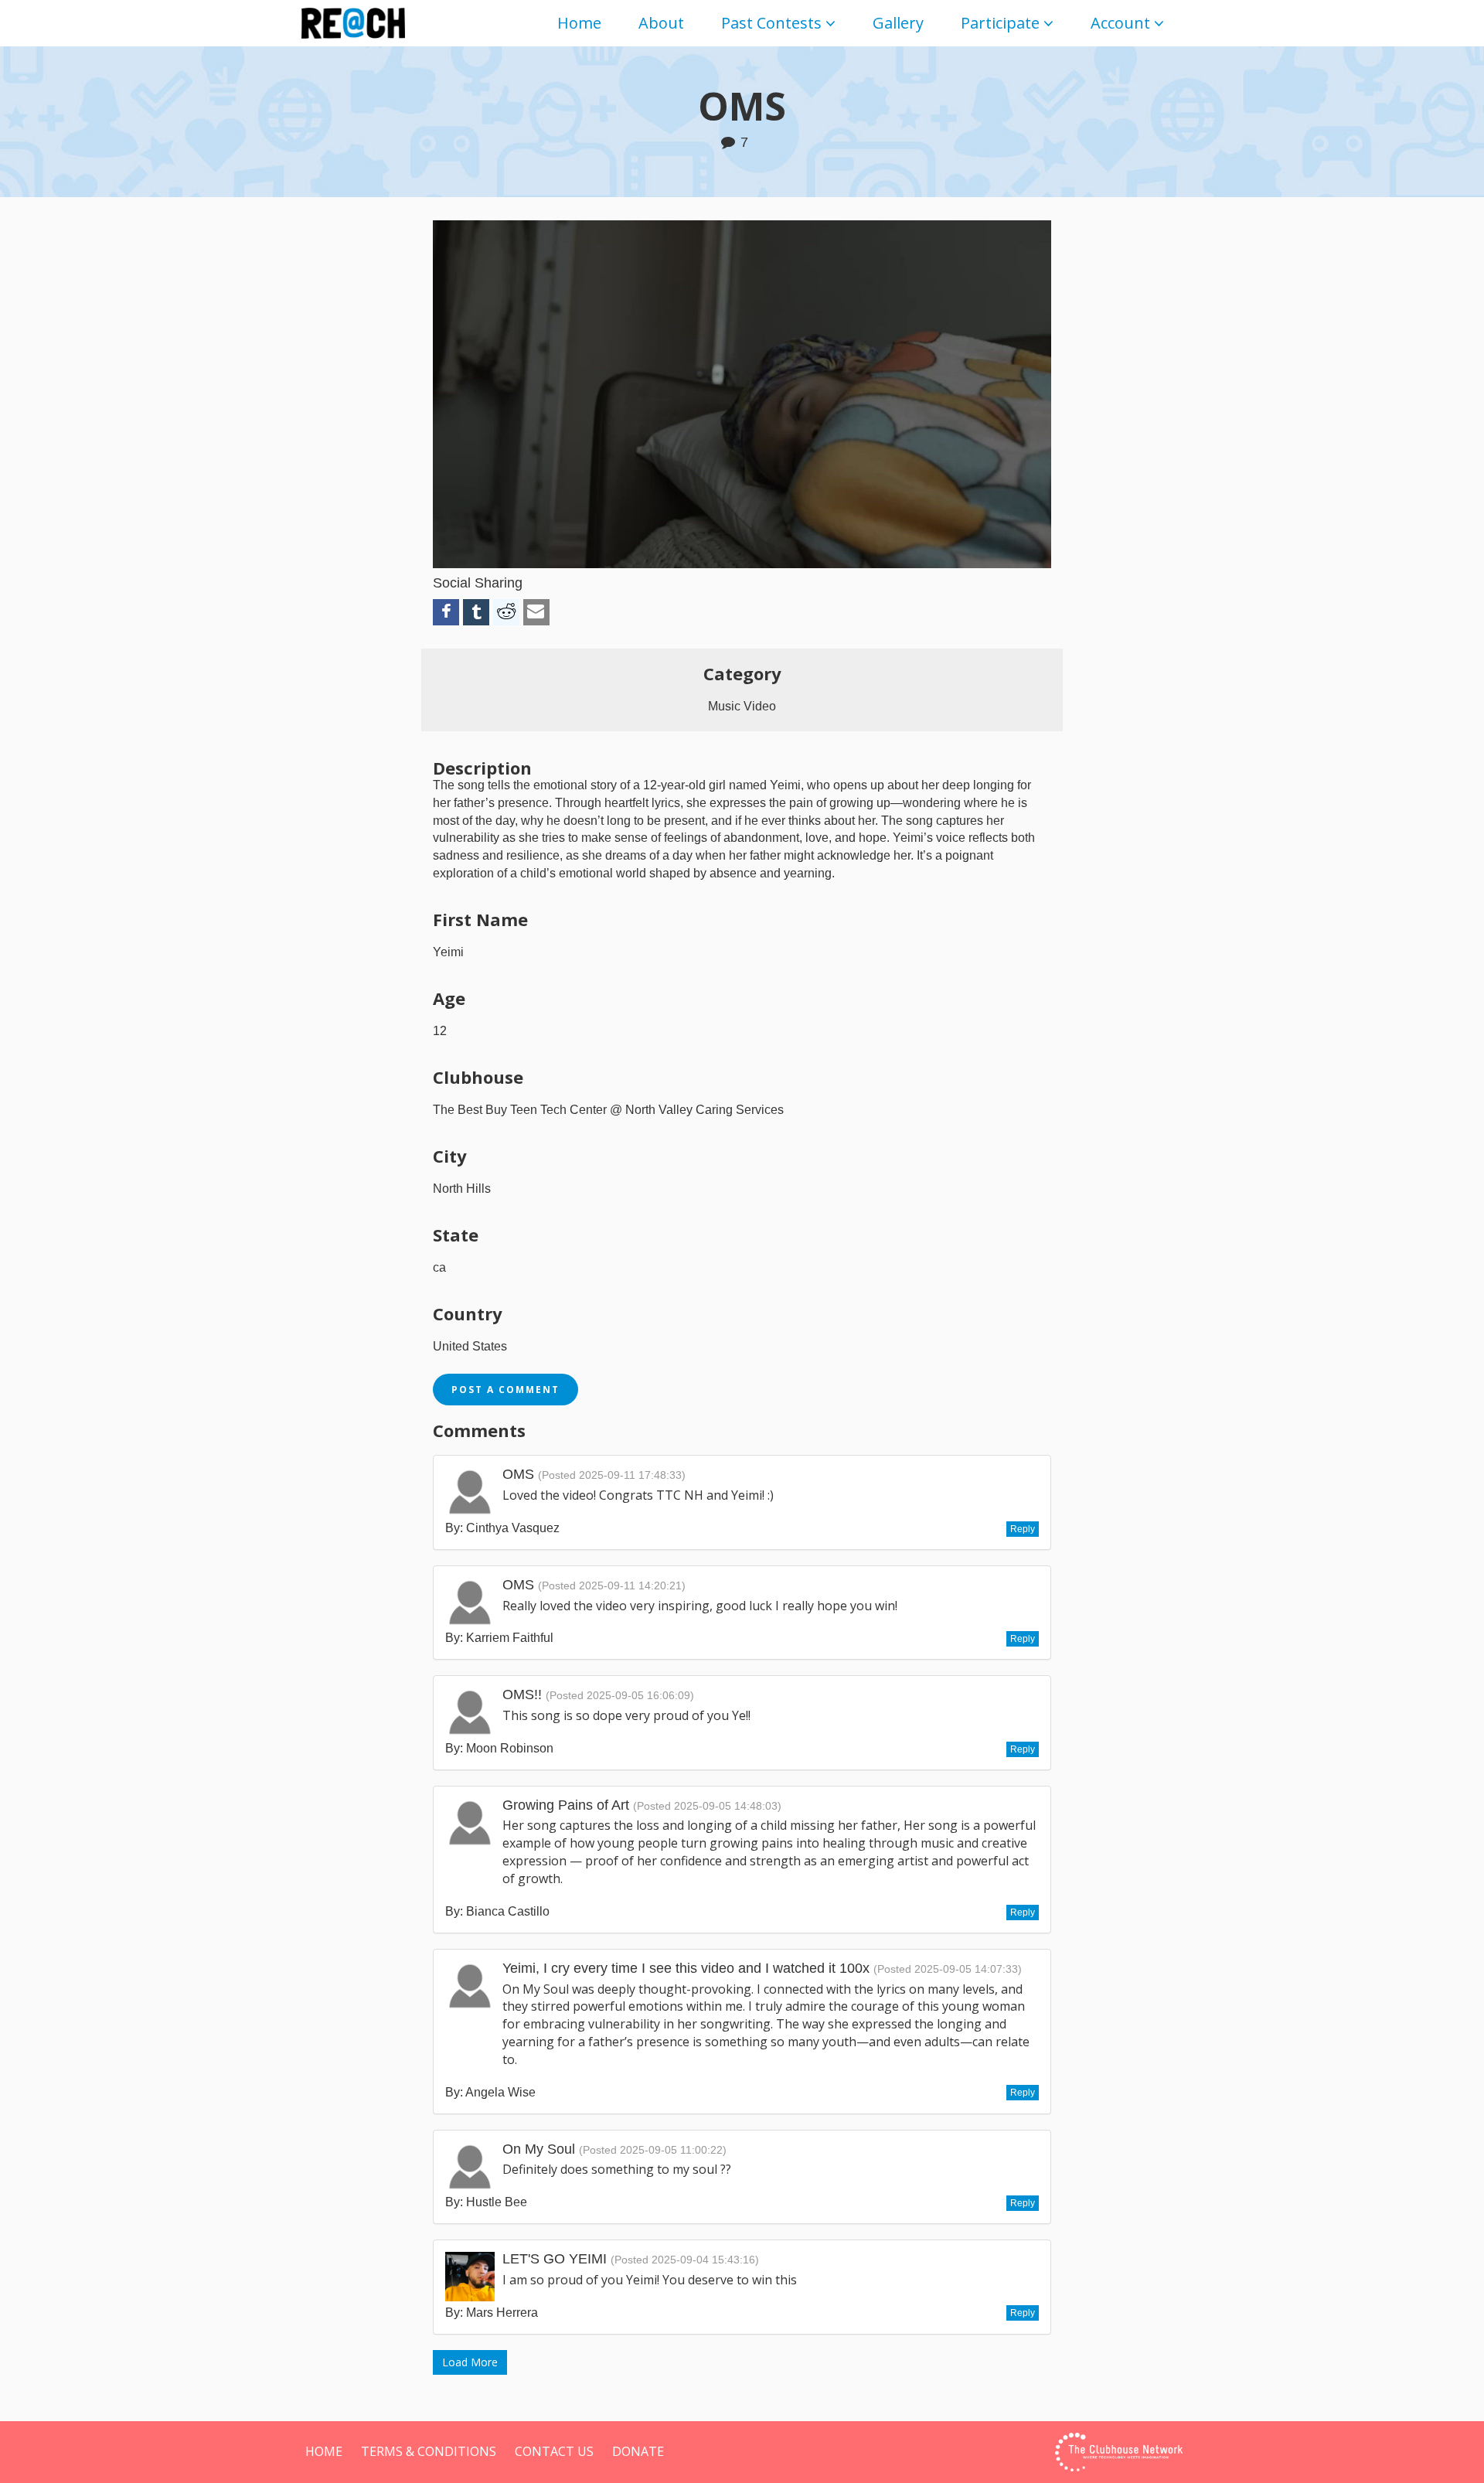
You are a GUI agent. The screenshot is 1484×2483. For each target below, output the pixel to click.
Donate (638, 2451)
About (661, 23)
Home (579, 23)
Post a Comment (505, 1390)
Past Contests (771, 23)
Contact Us (554, 2451)
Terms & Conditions (429, 2451)
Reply (1023, 1529)
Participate (1000, 23)
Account (1120, 23)
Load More (470, 2362)
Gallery (898, 23)
